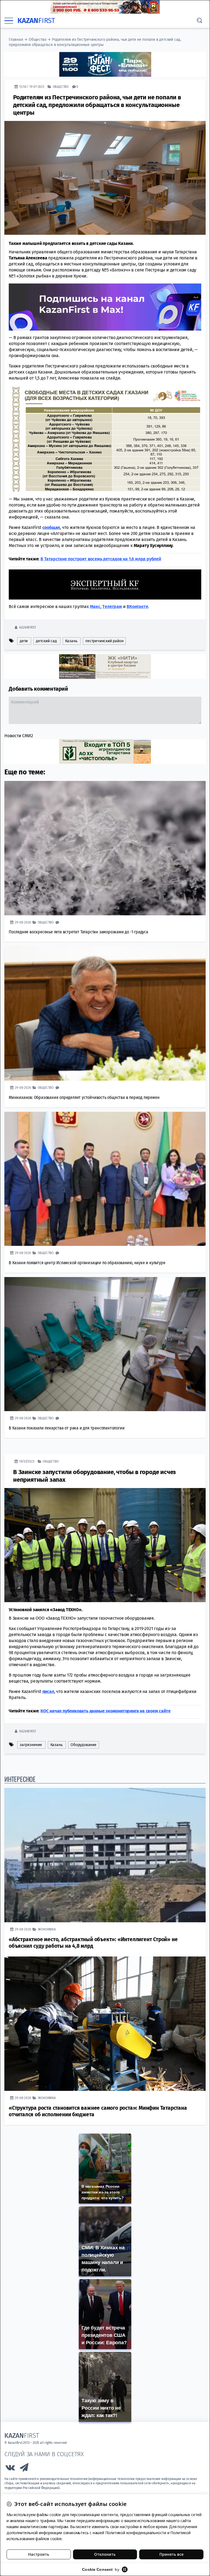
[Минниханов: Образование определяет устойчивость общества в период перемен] (105, 1013)
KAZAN (36, 21)
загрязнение (31, 1745)
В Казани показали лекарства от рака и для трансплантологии (67, 1428)
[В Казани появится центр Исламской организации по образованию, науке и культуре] (105, 1179)
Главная (16, 40)
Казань (71, 641)
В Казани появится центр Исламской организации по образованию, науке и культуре (87, 1262)
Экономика (47, 1929)
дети (24, 641)
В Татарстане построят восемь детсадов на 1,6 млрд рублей (101, 559)
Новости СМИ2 (19, 735)
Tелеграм (112, 606)
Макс (95, 606)
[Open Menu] (9, 21)
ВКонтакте (137, 606)
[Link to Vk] (10, 2469)
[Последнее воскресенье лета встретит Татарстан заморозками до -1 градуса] (105, 848)
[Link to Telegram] (24, 2469)
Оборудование (84, 1745)
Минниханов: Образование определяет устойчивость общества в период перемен (84, 1097)
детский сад (46, 641)
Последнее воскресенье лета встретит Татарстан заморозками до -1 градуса (78, 932)
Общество (37, 40)
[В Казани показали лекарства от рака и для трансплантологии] (105, 1344)
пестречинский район (104, 641)
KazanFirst (27, 627)
